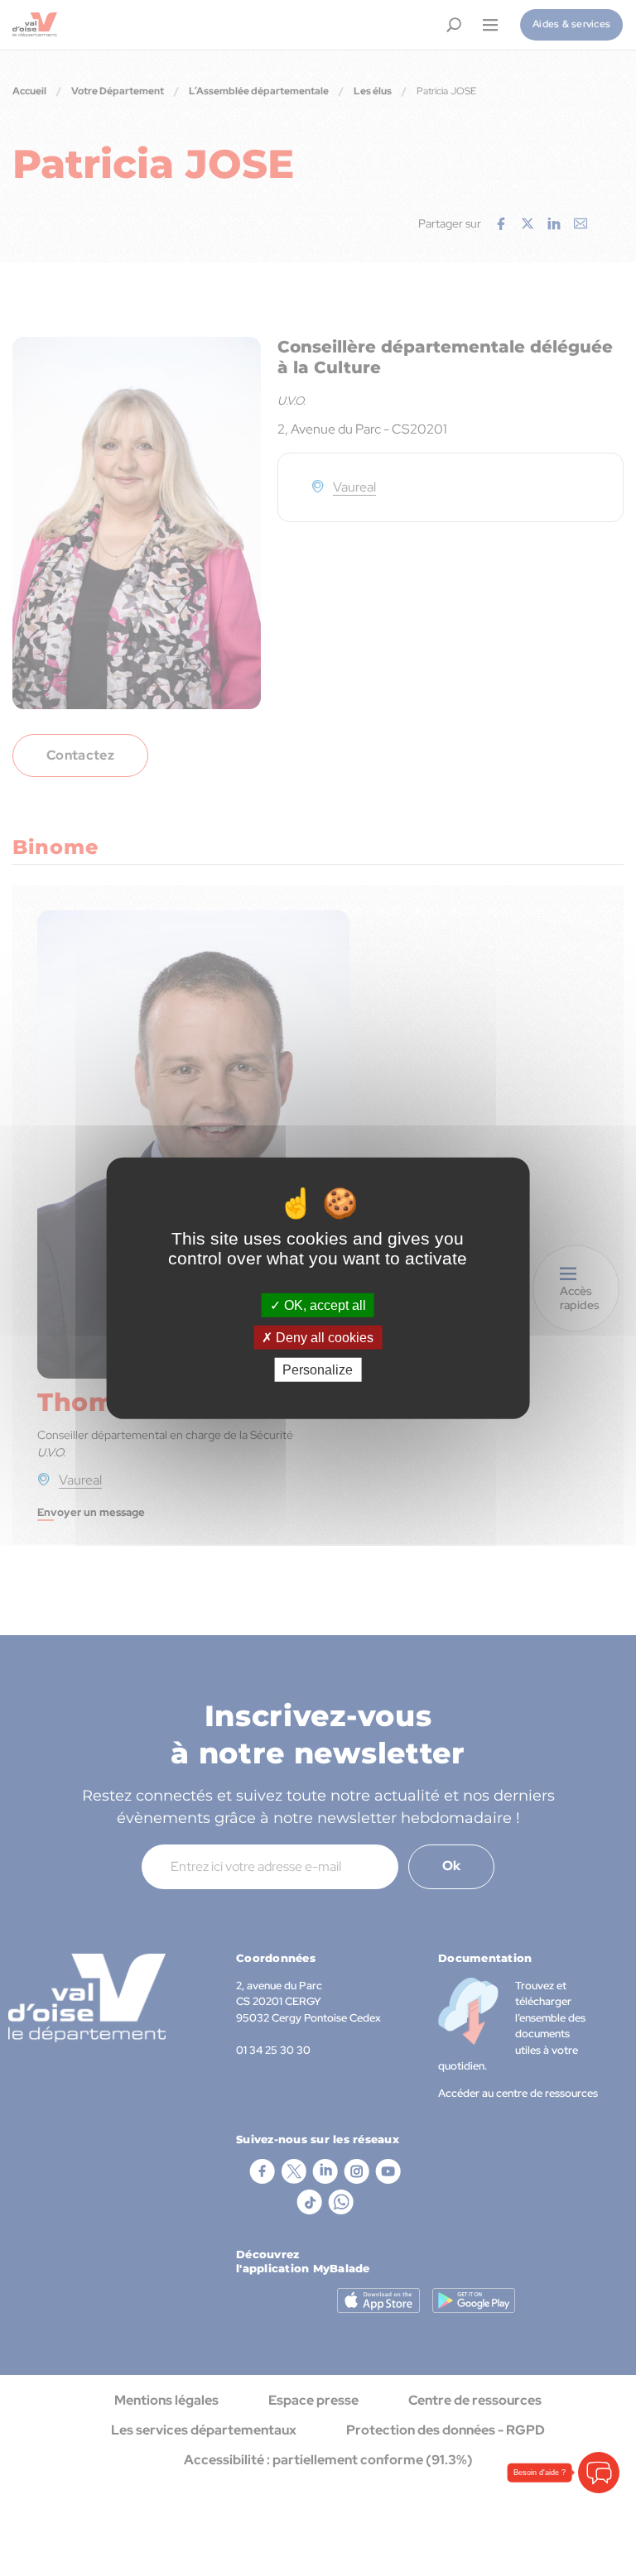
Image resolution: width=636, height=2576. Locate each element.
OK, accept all (323, 1305)
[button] (599, 2473)
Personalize (318, 1370)
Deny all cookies (323, 1337)
